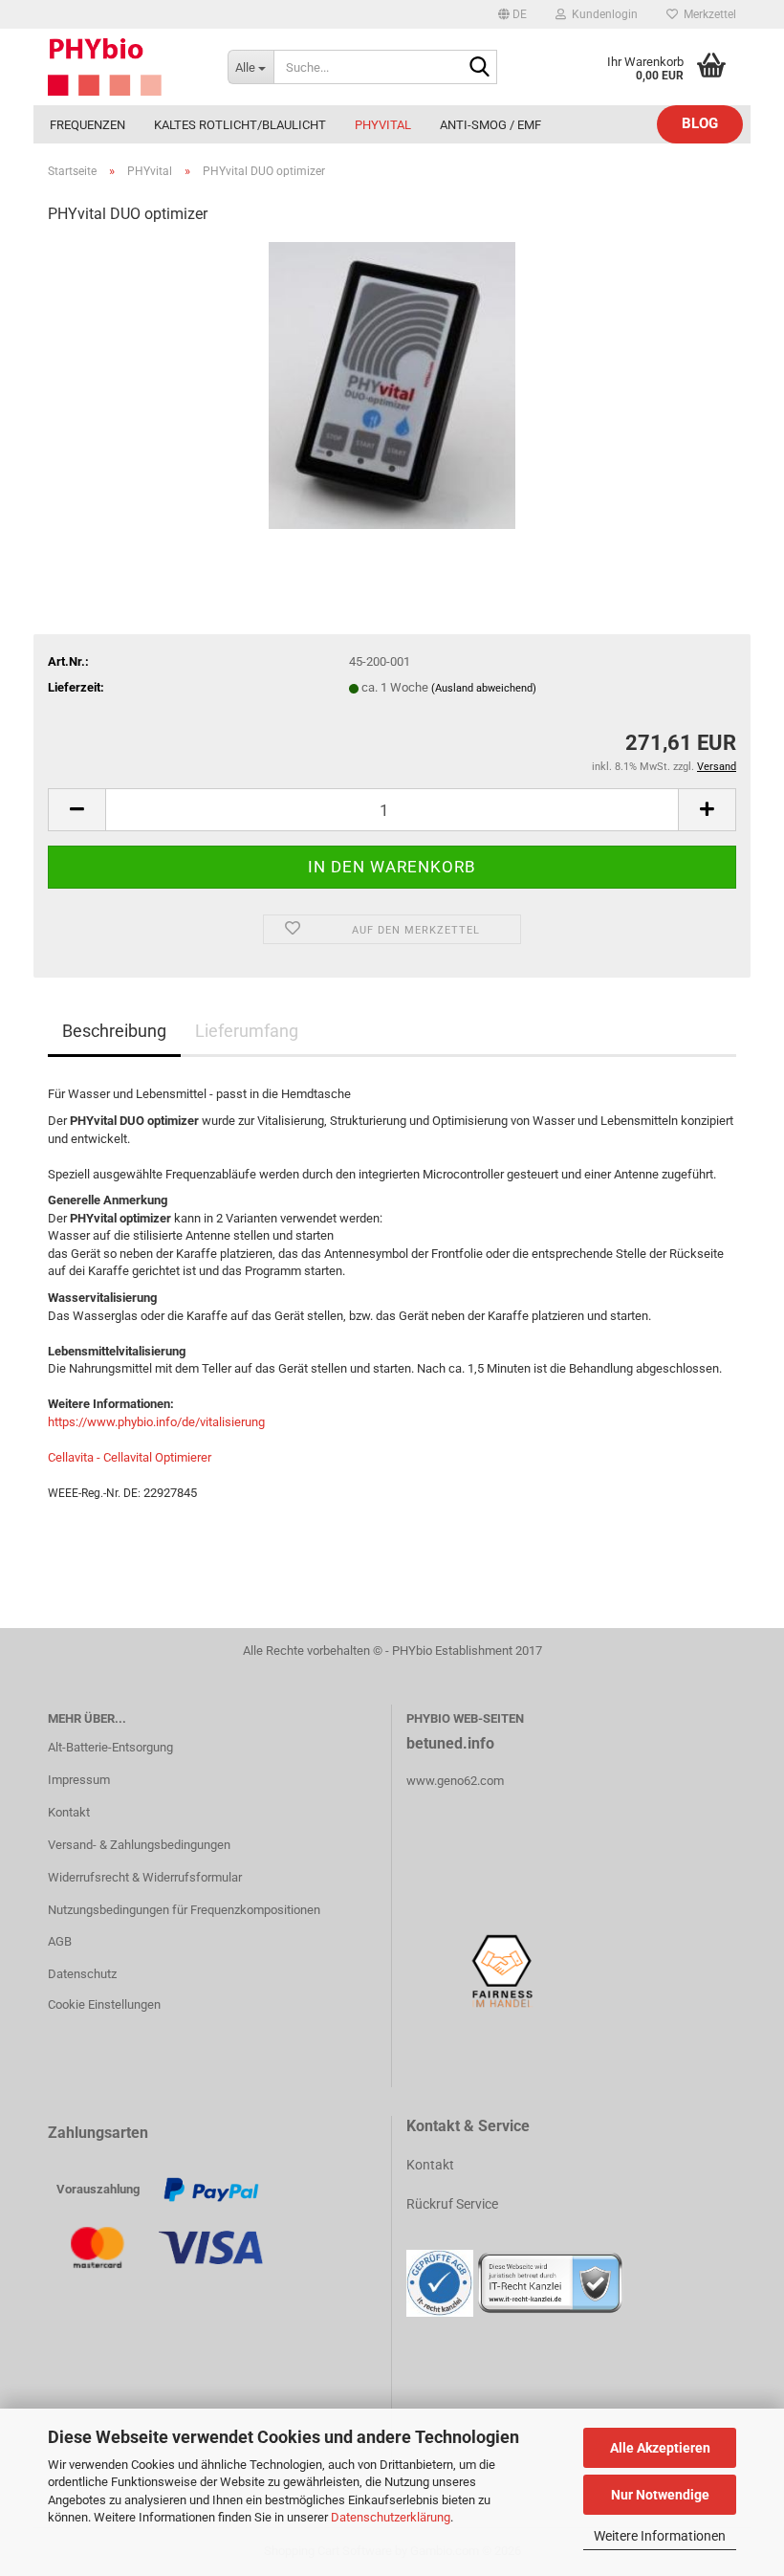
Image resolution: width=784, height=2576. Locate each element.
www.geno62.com (455, 1781)
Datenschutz (82, 1974)
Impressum (79, 1780)
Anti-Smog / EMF (490, 125)
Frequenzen (87, 125)
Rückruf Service (452, 2204)
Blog (700, 123)
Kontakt (69, 1812)
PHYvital (383, 125)
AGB (60, 1941)
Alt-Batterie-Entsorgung (110, 1747)
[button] (512, 14)
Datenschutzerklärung (391, 2517)
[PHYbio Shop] (123, 67)
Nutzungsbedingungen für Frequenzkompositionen (184, 1910)
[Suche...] (479, 68)
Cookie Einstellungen (104, 2004)
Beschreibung (114, 1031)
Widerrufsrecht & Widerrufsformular (145, 1877)
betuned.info (450, 1743)
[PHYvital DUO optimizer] (392, 385)
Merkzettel (707, 14)
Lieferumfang (247, 1031)
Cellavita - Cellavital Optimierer (130, 1457)
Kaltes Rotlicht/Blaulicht (240, 125)
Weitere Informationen (660, 2536)
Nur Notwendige (660, 2495)
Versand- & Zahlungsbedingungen (139, 1845)
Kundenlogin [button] (602, 14)
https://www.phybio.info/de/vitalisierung (156, 1422)
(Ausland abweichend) (484, 688)
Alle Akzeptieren (660, 2448)
